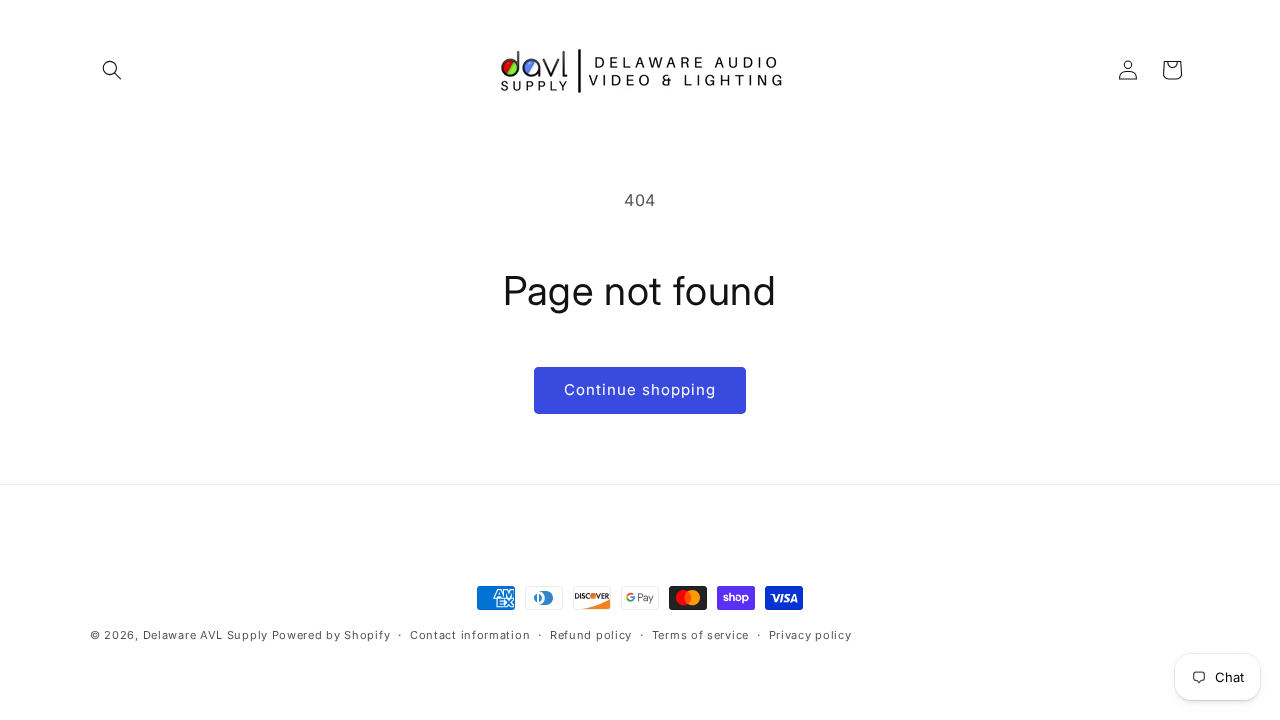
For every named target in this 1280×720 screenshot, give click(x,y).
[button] (112, 70)
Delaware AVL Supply (205, 635)
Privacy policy (810, 635)
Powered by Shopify (331, 635)
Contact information (470, 635)
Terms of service (700, 635)
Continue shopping (640, 389)
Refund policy (591, 635)
